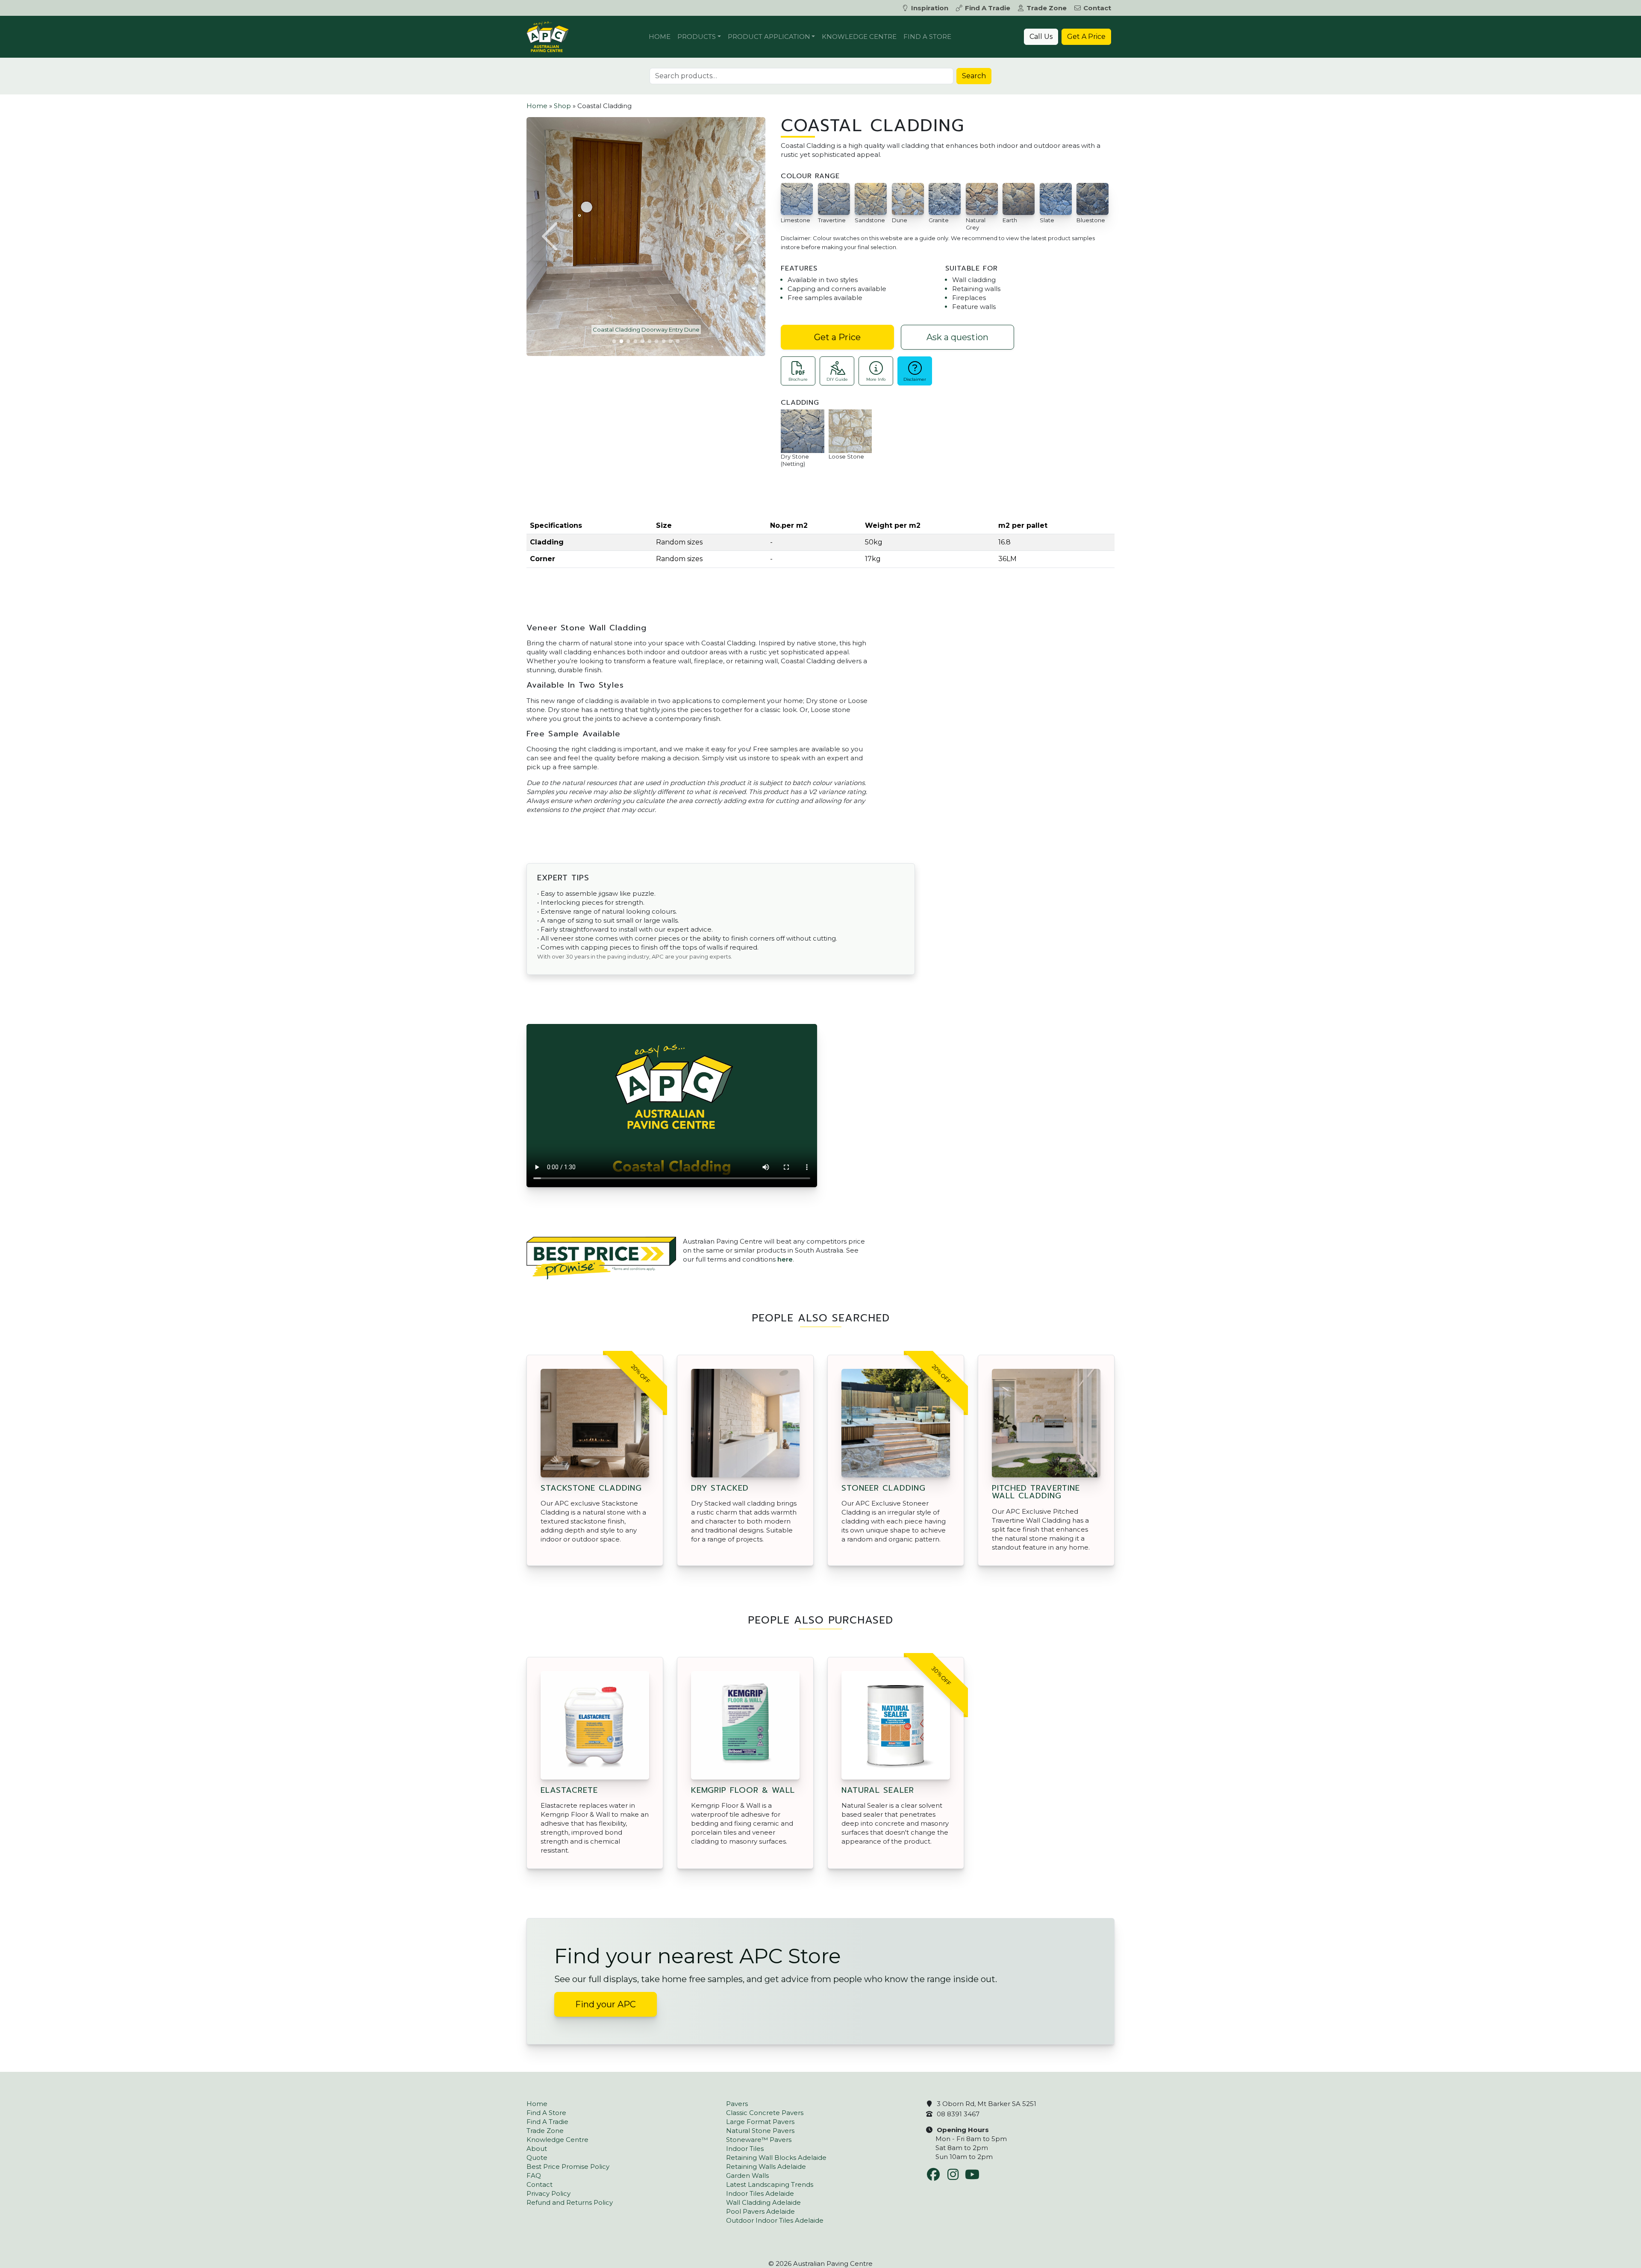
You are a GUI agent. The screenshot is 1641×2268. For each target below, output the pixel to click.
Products (697, 37)
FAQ (534, 2175)
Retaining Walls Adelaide (766, 2167)
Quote (537, 2158)
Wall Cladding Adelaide (763, 2202)
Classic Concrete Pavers (765, 2113)
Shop (562, 106)
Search (974, 76)
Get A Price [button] (1086, 37)
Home (660, 37)
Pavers (737, 2104)
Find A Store (927, 37)
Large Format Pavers (760, 2122)
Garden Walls (747, 2175)
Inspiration (930, 8)
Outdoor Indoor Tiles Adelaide (775, 2220)
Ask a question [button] (957, 337)
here (785, 1259)
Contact (1097, 8)
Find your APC (606, 2004)
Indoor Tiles (745, 2149)
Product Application (769, 37)
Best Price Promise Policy (568, 2167)
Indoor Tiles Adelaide (760, 2193)
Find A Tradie (988, 8)
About (537, 2149)
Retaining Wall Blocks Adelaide (776, 2158)
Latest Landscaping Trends (770, 2184)
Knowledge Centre (859, 37)
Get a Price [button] (837, 337)
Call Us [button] (1041, 37)
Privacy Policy (548, 2193)
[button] (551, 236)
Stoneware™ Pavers (759, 2140)
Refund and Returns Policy (570, 2202)
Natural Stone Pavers (760, 2131)
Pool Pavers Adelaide (760, 2211)
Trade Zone (1047, 8)
